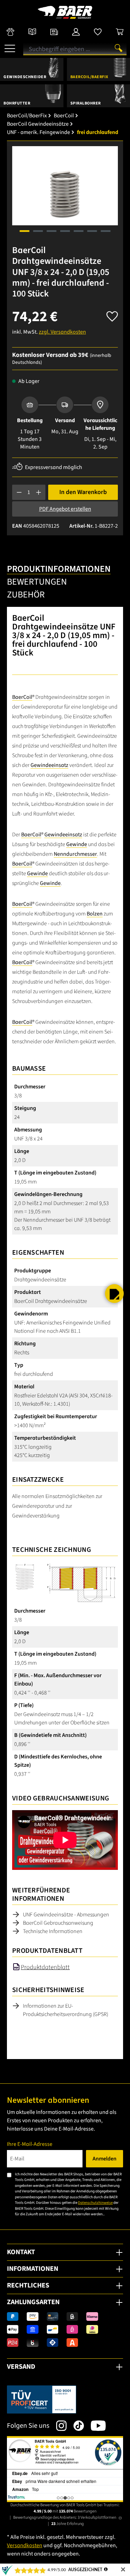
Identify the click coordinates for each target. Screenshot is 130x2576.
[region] (65, 194)
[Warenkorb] (120, 32)
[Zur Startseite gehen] (65, 12)
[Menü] (10, 46)
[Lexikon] (32, 32)
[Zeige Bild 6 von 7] (92, 231)
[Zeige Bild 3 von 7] (51, 231)
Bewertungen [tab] (37, 582)
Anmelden (105, 2159)
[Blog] (54, 32)
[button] (114, 1294)
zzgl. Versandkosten (62, 332)
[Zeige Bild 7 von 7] (105, 231)
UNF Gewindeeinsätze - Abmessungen (66, 1915)
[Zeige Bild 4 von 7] (65, 231)
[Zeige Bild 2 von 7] (38, 231)
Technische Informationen (53, 1931)
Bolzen (95, 914)
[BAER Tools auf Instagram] (58, 2426)
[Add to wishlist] (112, 314)
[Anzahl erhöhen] (39, 492)
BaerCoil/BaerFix (89, 77)
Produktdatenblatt (45, 1967)
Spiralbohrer (86, 103)
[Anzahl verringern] (19, 492)
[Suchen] (119, 48)
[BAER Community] (10, 32)
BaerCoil (22, 697)
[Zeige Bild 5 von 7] (78, 231)
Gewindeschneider (25, 77)
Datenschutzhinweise (95, 2203)
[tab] (59, 570)
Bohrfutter (17, 103)
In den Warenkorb (83, 492)
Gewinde (77, 844)
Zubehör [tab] (26, 595)
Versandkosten (25, 2545)
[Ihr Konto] (76, 32)
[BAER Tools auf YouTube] (95, 2426)
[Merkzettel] (98, 32)
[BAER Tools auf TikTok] (75, 2426)
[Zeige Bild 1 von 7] (24, 231)
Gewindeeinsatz (49, 765)
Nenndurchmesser (75, 854)
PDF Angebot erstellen (65, 509)
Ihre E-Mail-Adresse (30, 2144)
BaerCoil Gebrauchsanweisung (58, 1923)
